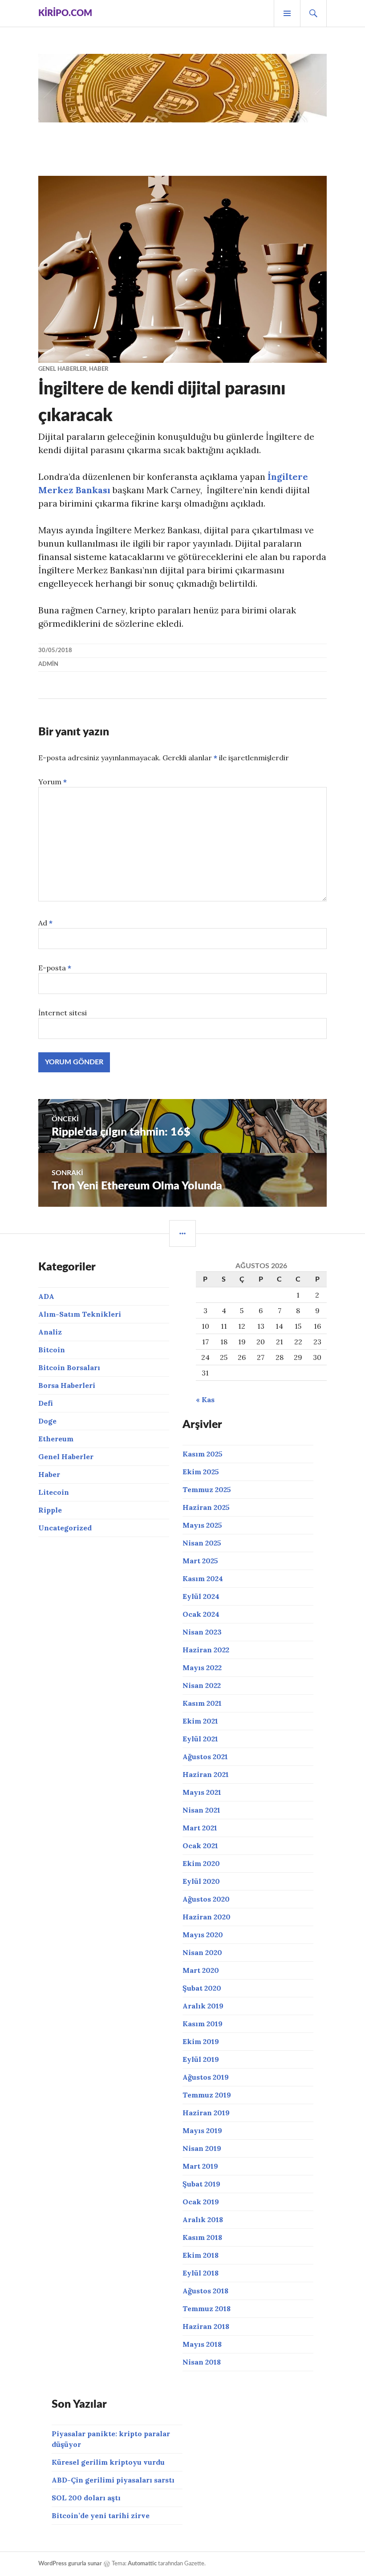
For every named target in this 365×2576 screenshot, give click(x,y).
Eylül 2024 (201, 1596)
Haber (99, 369)
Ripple (50, 1510)
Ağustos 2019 (206, 2077)
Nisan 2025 (202, 1543)
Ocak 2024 (201, 1614)
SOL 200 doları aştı (86, 2498)
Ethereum (56, 1439)
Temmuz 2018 (207, 2308)
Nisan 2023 (202, 1632)
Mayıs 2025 (202, 1525)
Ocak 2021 (200, 1846)
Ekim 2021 (200, 1721)
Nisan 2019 (202, 2148)
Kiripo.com (65, 13)
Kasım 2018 (202, 2237)
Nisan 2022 (202, 1685)
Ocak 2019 (201, 2202)
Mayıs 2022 (202, 1667)
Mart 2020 (201, 1970)
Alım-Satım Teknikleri (80, 1314)
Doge (47, 1421)
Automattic (142, 2564)
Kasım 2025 (203, 1454)
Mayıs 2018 (202, 2344)
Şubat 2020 (202, 1988)
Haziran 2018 (206, 2326)
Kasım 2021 (202, 1703)
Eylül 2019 (201, 2059)
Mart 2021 (200, 1828)
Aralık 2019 (203, 2006)
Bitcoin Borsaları (69, 1367)
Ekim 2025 (201, 1472)
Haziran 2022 (206, 1650)
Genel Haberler (62, 369)
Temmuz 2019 (207, 2095)
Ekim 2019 (201, 2041)
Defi (46, 1403)
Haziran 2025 (206, 1507)
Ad (45, 923)
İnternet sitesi (63, 1013)
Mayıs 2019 (202, 2130)
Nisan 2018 (202, 2362)
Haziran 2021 (206, 1774)
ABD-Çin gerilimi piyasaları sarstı (113, 2480)
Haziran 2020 (207, 1917)
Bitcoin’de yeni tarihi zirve (101, 2515)
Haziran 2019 (206, 2113)
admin (48, 664)
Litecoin (54, 1492)
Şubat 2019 (201, 2184)
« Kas (205, 1400)
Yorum (53, 782)
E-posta (55, 968)
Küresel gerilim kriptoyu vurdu (108, 2462)
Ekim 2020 (201, 1863)
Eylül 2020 (201, 1881)
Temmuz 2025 (207, 1489)
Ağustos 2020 (206, 1899)
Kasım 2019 (203, 2024)
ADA (46, 1296)
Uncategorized (65, 1528)
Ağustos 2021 (205, 1757)
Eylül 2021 (200, 1739)
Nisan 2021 (201, 1810)
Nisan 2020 (202, 1952)
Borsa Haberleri (67, 1385)
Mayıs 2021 (202, 1792)
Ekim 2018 (201, 2255)
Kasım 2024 (203, 1578)
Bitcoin (52, 1350)
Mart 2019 (200, 2166)
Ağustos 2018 (205, 2291)
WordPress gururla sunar (70, 2564)
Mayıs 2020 (203, 1935)
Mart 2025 (200, 1561)
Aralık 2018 (203, 2219)
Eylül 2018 (201, 2273)
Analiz (50, 1332)
